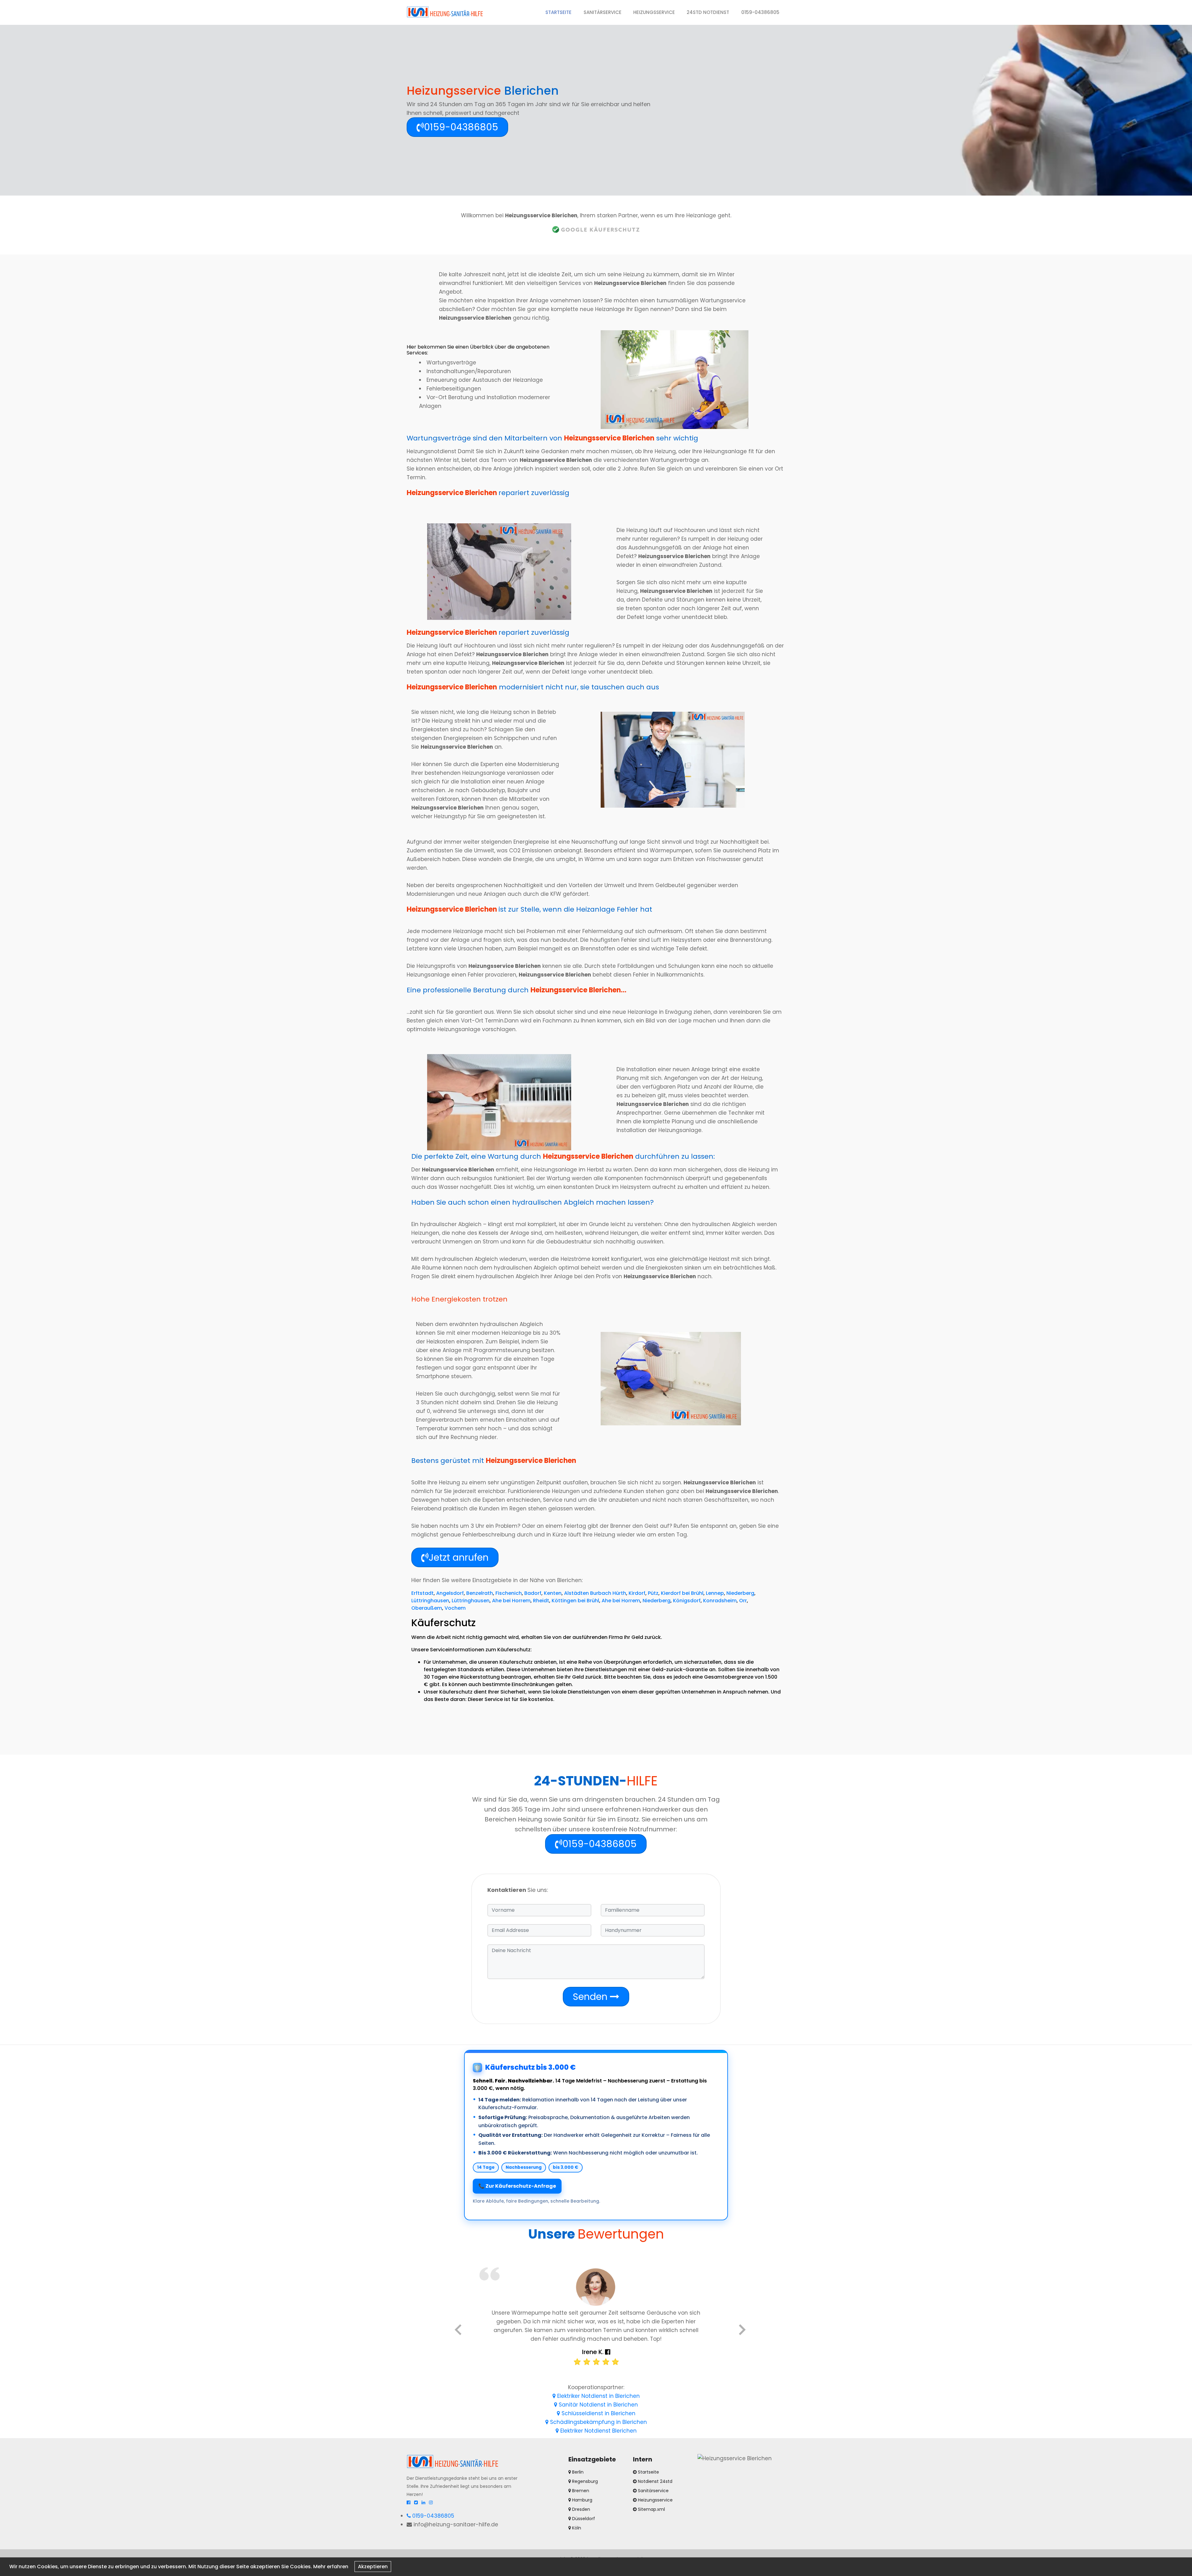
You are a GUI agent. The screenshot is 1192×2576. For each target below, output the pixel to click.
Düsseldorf (583, 2519)
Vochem (455, 1608)
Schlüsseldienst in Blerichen (598, 2413)
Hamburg (582, 2500)
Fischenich (509, 1593)
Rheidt (541, 1601)
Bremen (580, 2491)
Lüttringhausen (430, 1601)
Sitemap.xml (651, 2509)
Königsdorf (687, 1601)
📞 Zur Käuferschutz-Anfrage (517, 2186)
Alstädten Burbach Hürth (595, 1593)
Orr (743, 1601)
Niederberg (740, 1593)
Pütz (653, 1593)
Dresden (580, 2509)
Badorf (533, 1593)
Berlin (577, 2472)
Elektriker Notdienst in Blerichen (598, 2396)
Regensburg (584, 2481)
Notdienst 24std (655, 2481)
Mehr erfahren (331, 2567)
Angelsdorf (450, 1593)
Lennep (715, 1593)
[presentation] (458, 2331)
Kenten (553, 1593)
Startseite (561, 12)
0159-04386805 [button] (461, 127)
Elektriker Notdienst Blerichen (598, 2431)
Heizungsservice (654, 12)
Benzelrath (480, 1593)
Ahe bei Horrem (511, 1601)
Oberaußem (427, 1608)
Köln (576, 2528)
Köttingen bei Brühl (575, 1601)
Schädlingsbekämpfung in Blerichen (598, 2422)
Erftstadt (422, 1593)
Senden (591, 1997)
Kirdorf (637, 1593)
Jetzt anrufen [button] (459, 1557)
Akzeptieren (373, 2567)
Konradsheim (720, 1601)
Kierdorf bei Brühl (682, 1593)
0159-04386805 (760, 12)
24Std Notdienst (708, 12)
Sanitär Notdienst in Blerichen (598, 2405)
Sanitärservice (603, 12)
